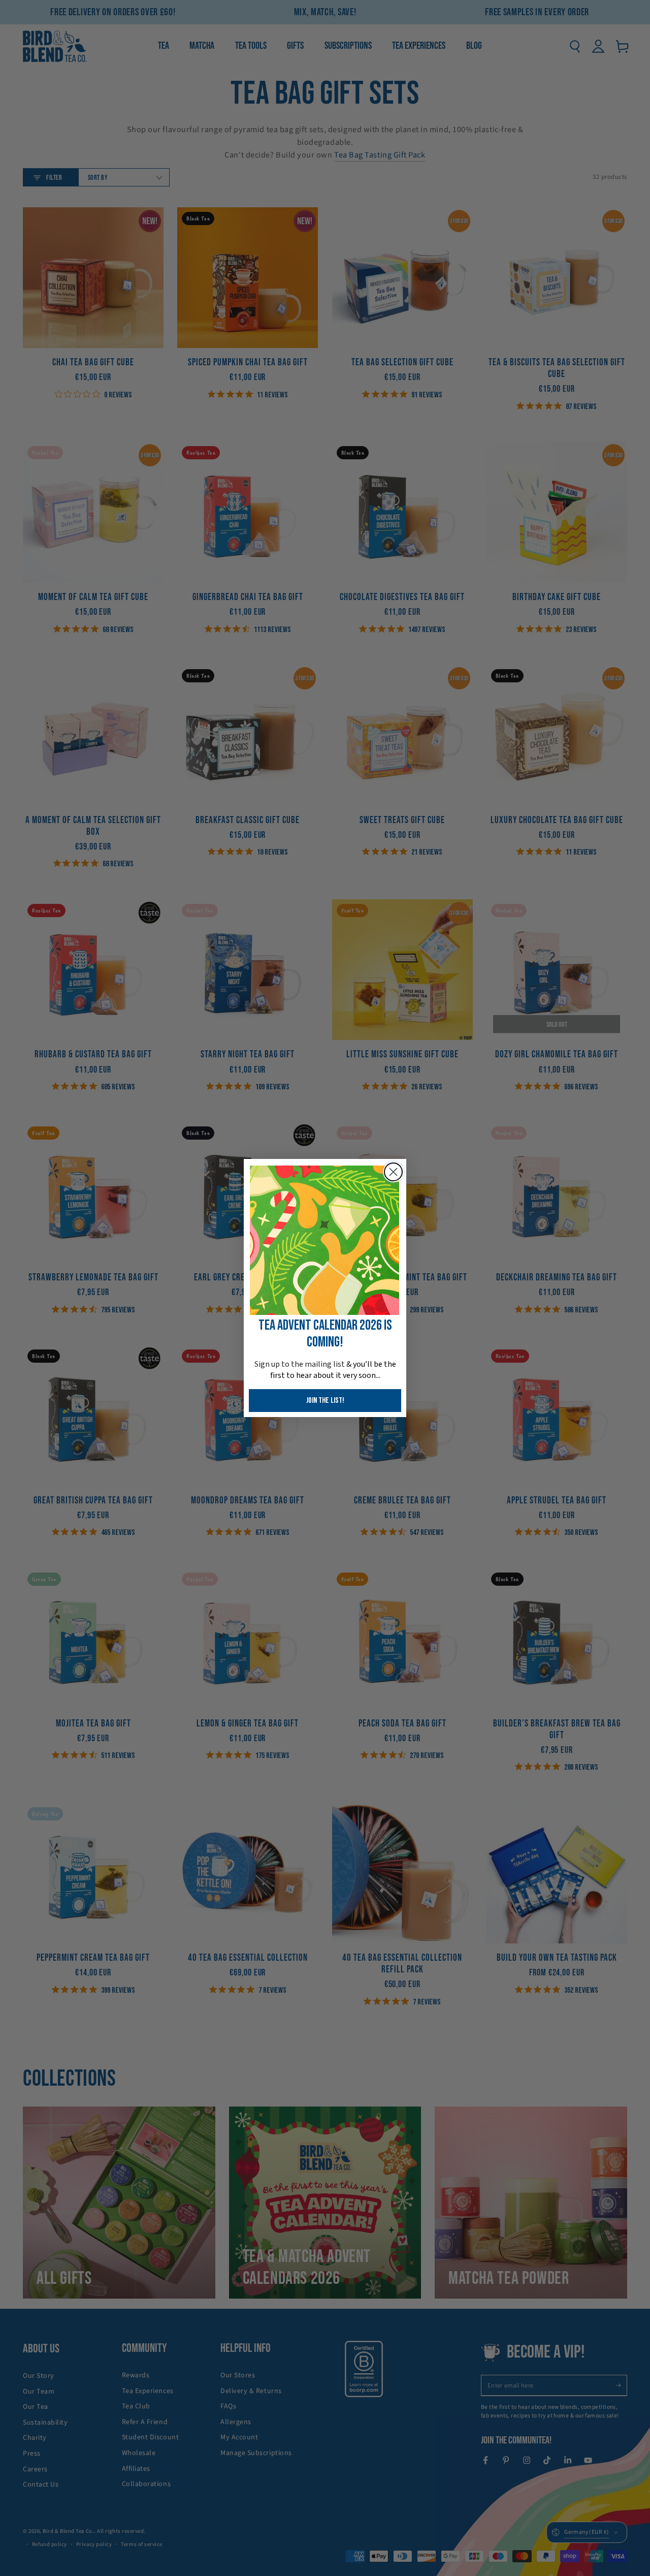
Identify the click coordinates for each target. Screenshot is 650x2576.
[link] (324, 1240)
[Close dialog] (393, 1172)
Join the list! (325, 1401)
